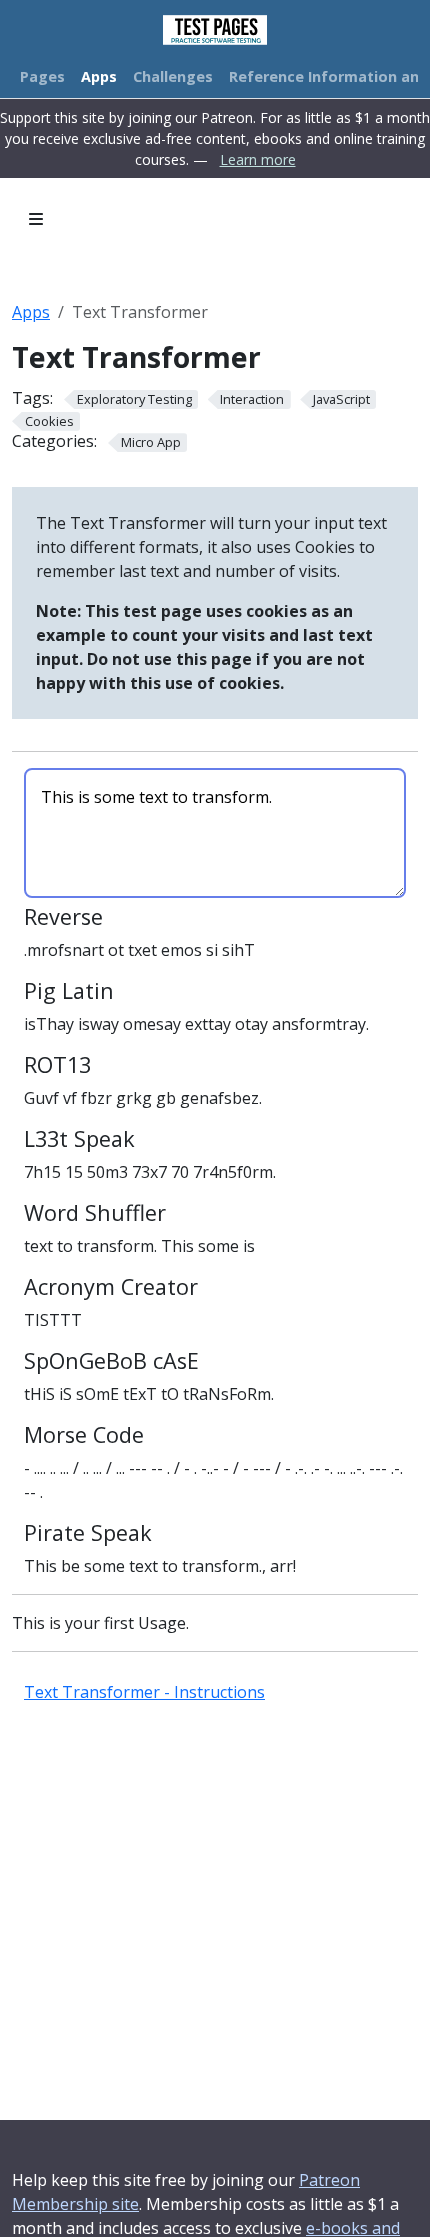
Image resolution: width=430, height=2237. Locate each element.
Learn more (258, 159)
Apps (31, 312)
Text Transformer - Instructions (144, 1692)
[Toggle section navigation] (36, 219)
